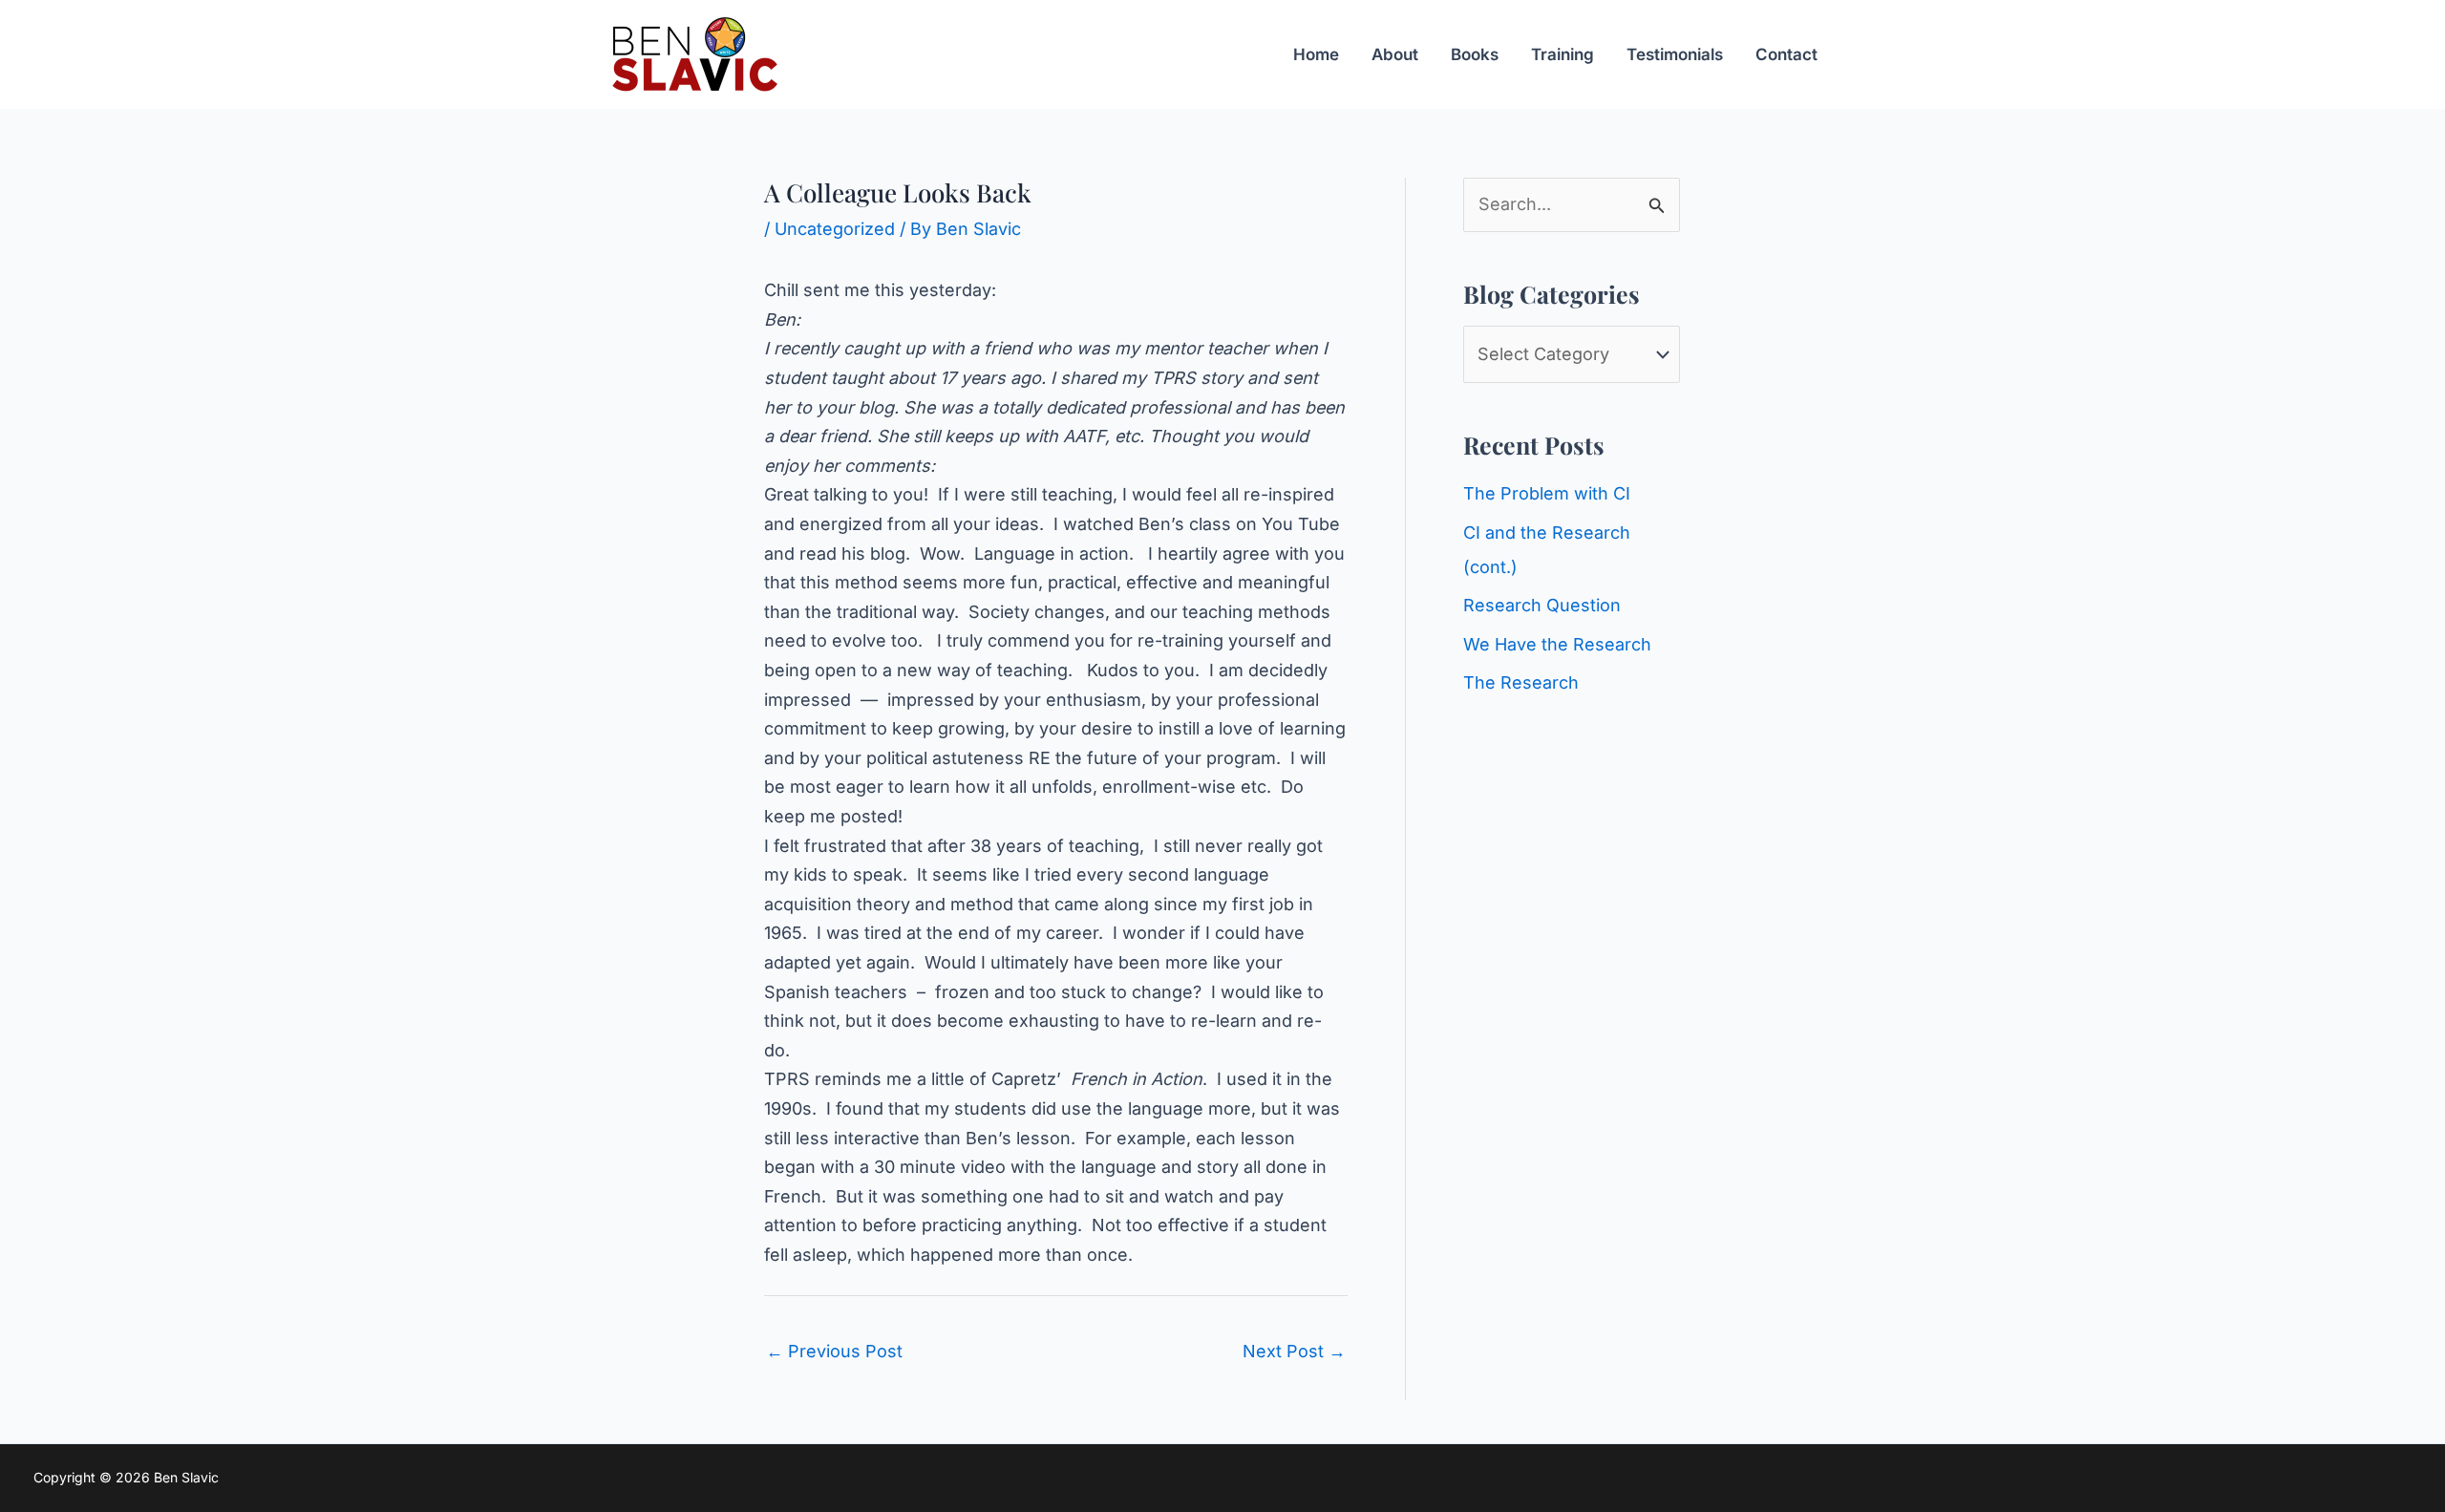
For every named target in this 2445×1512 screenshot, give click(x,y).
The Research (1521, 682)
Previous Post (834, 1351)
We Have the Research (1557, 644)
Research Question (1542, 605)
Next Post (1294, 1351)
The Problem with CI (1547, 493)
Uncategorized (835, 229)
